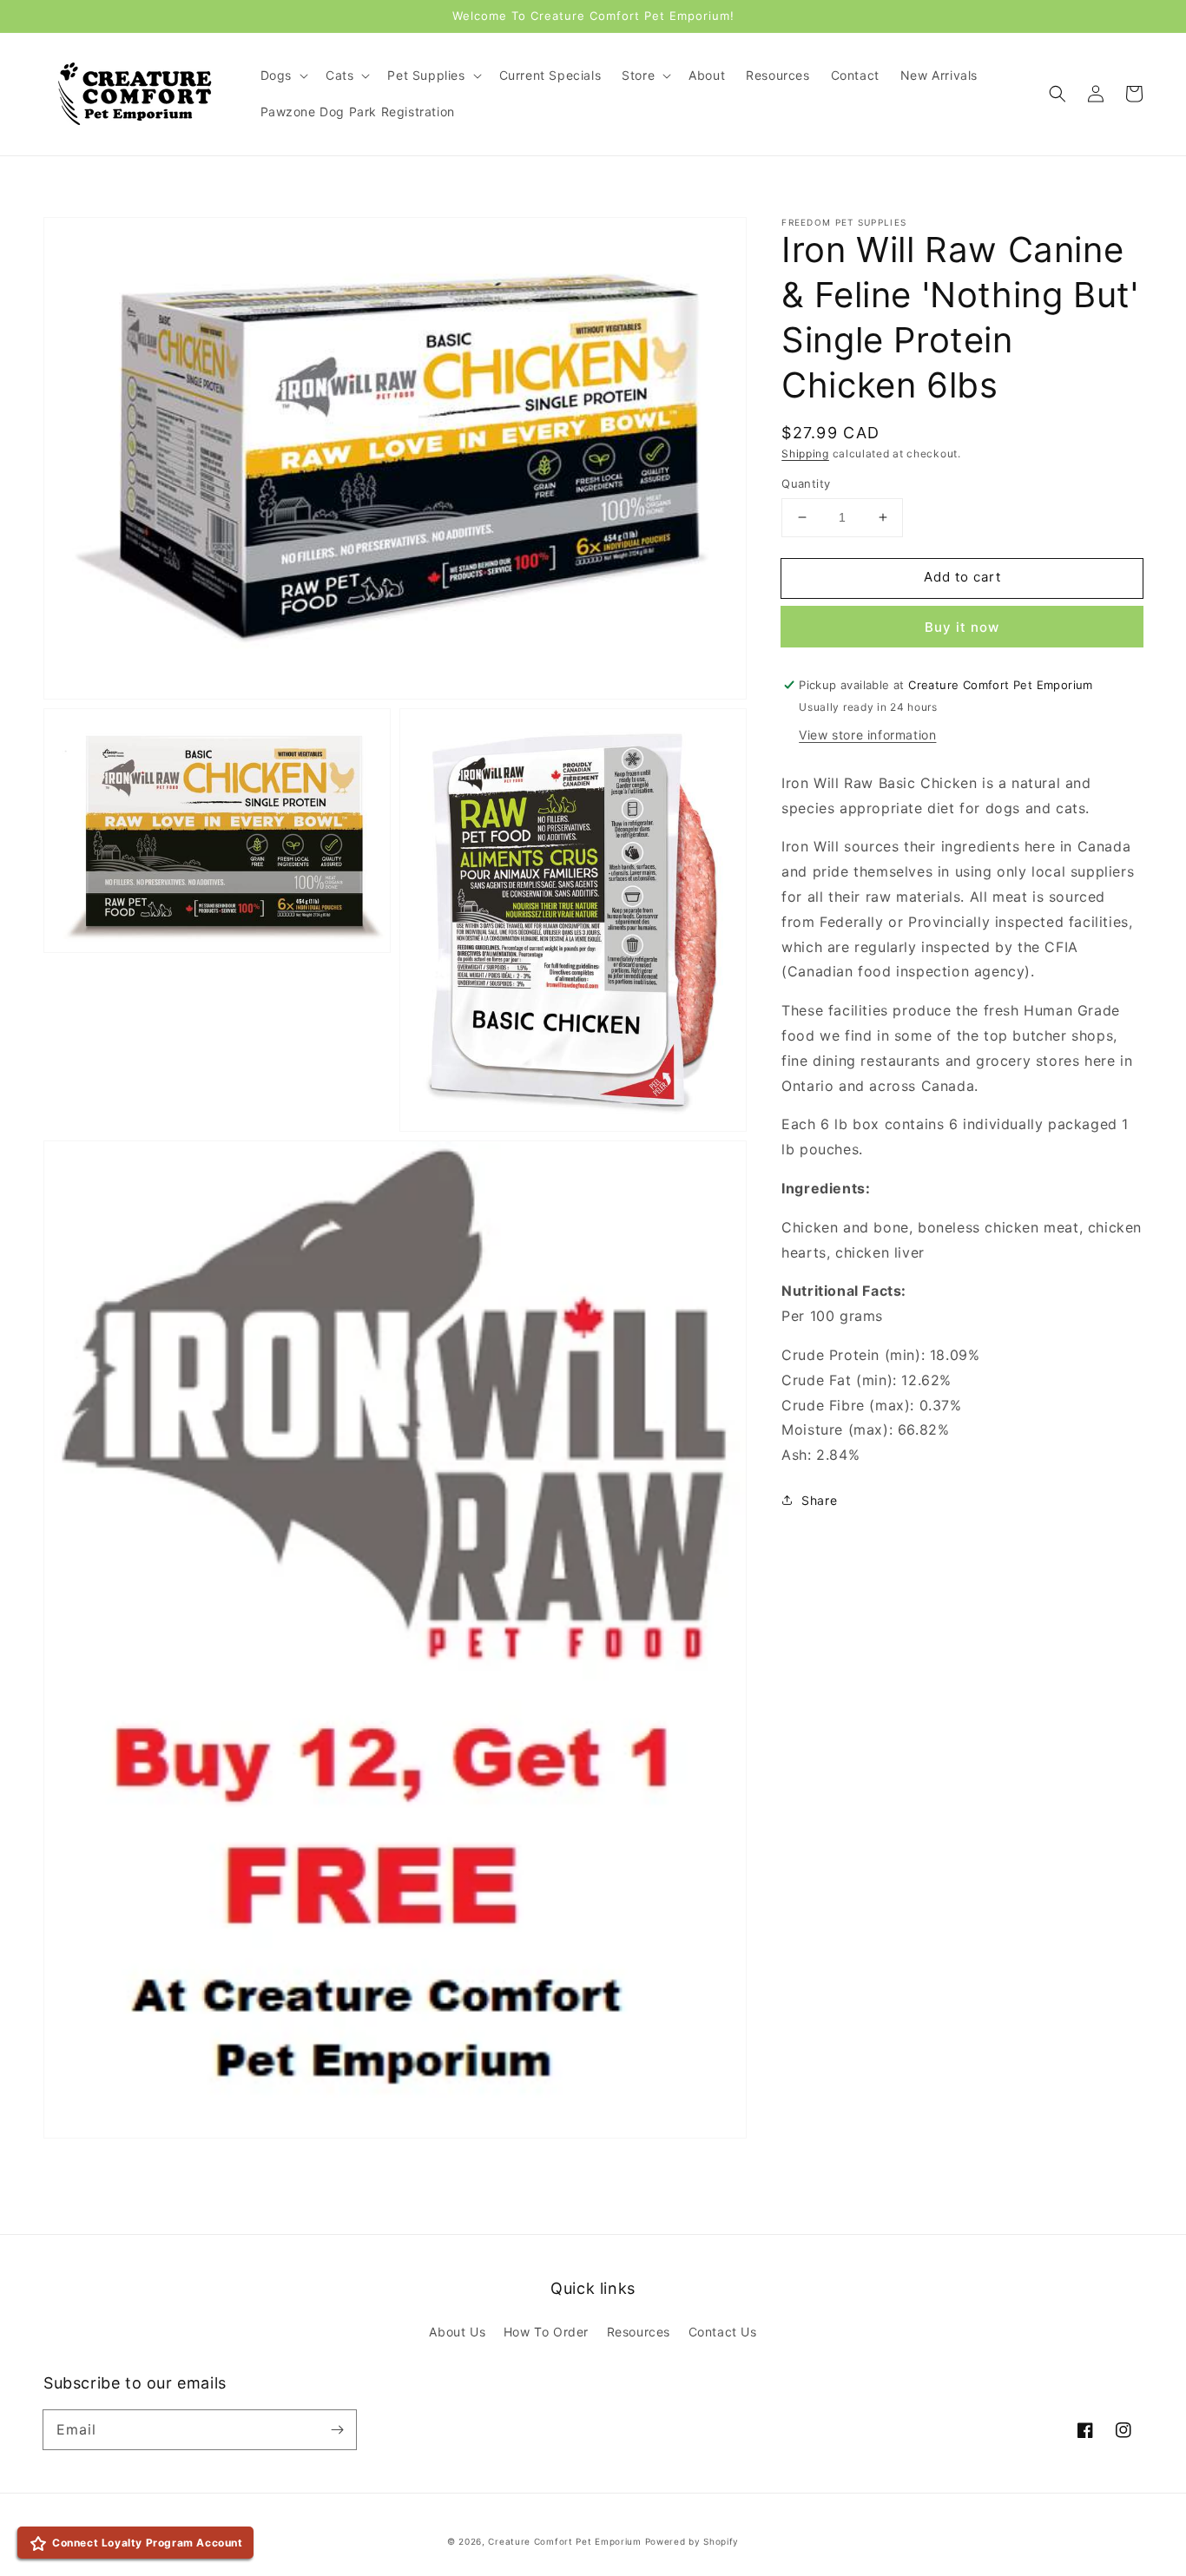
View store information (867, 735)
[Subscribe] (337, 2429)
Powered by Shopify (692, 2541)
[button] (1058, 94)
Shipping (805, 453)
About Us (457, 2332)
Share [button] (819, 1500)
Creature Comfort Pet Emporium (564, 2541)
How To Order (546, 2332)
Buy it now (962, 627)
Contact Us (723, 2332)
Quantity (806, 483)
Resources (639, 2332)
